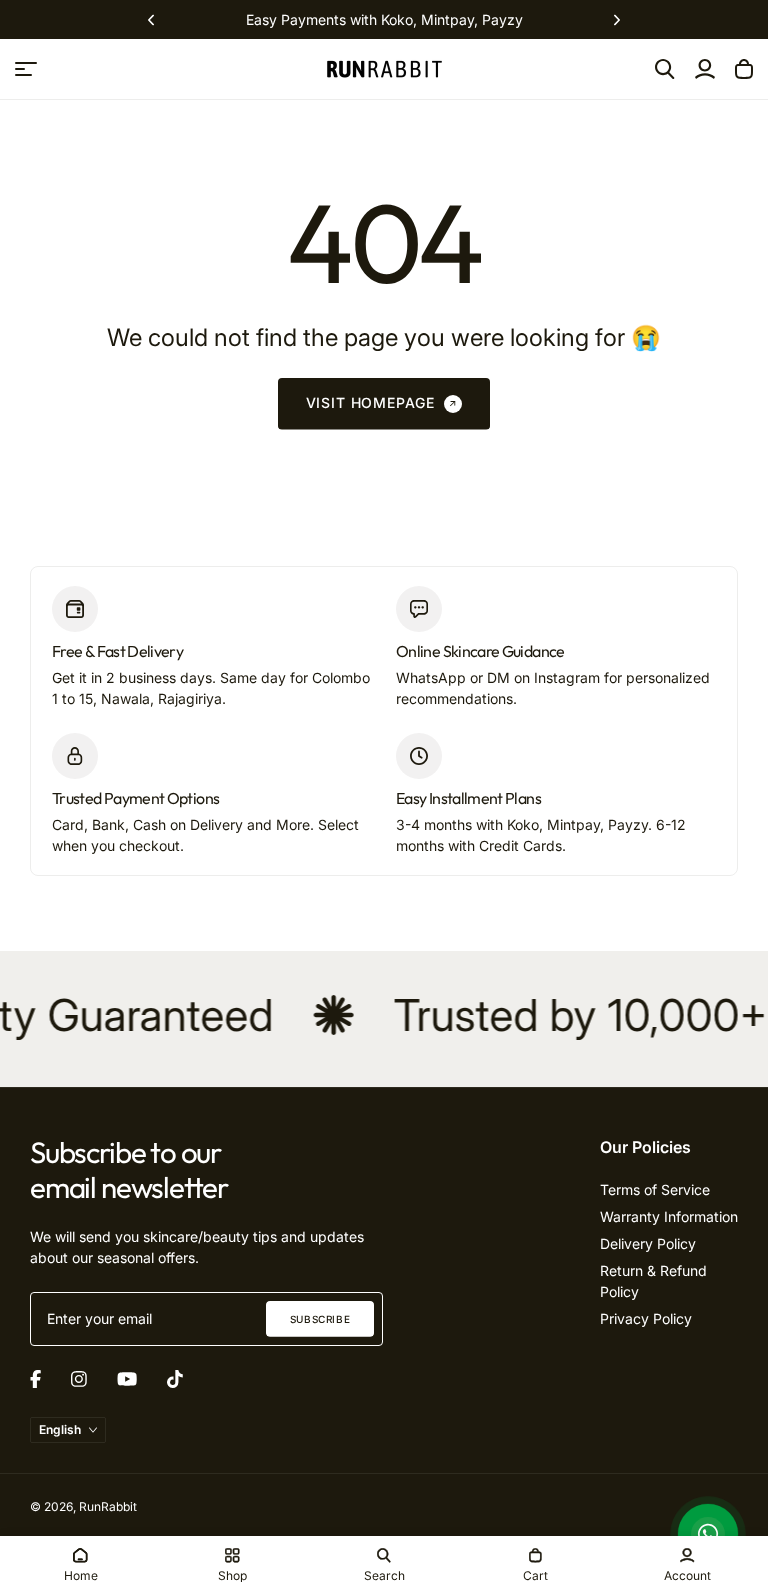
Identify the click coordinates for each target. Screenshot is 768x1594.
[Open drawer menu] (26, 69)
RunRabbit (108, 1506)
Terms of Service (655, 1189)
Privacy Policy (646, 1318)
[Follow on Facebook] (35, 1379)
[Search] (665, 69)
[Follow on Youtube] (127, 1379)
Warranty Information (669, 1216)
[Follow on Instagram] (79, 1379)
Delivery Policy (648, 1243)
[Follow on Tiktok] (175, 1379)
